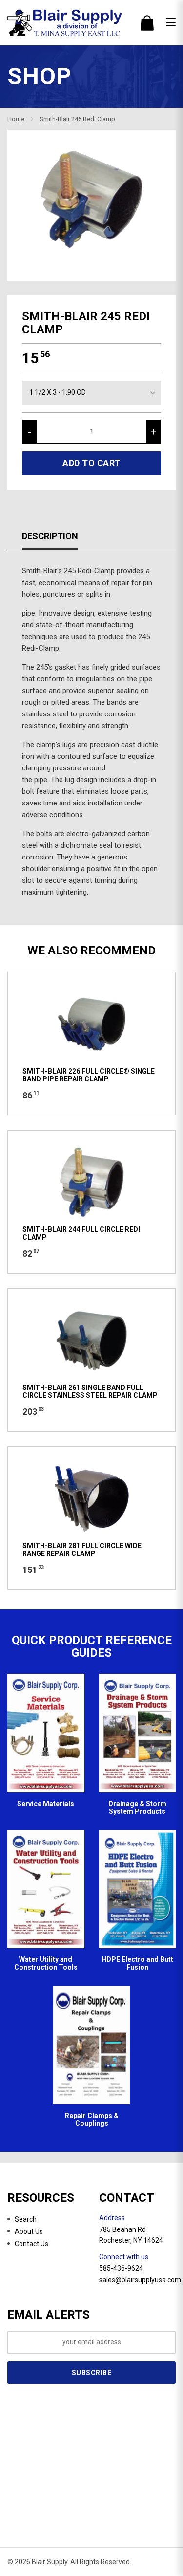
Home (16, 119)
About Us (29, 2231)
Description (50, 536)
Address (112, 2218)
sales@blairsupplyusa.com (140, 2280)
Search (26, 2219)
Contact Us (31, 2244)
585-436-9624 (121, 2268)
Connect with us (124, 2257)
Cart (147, 23)
